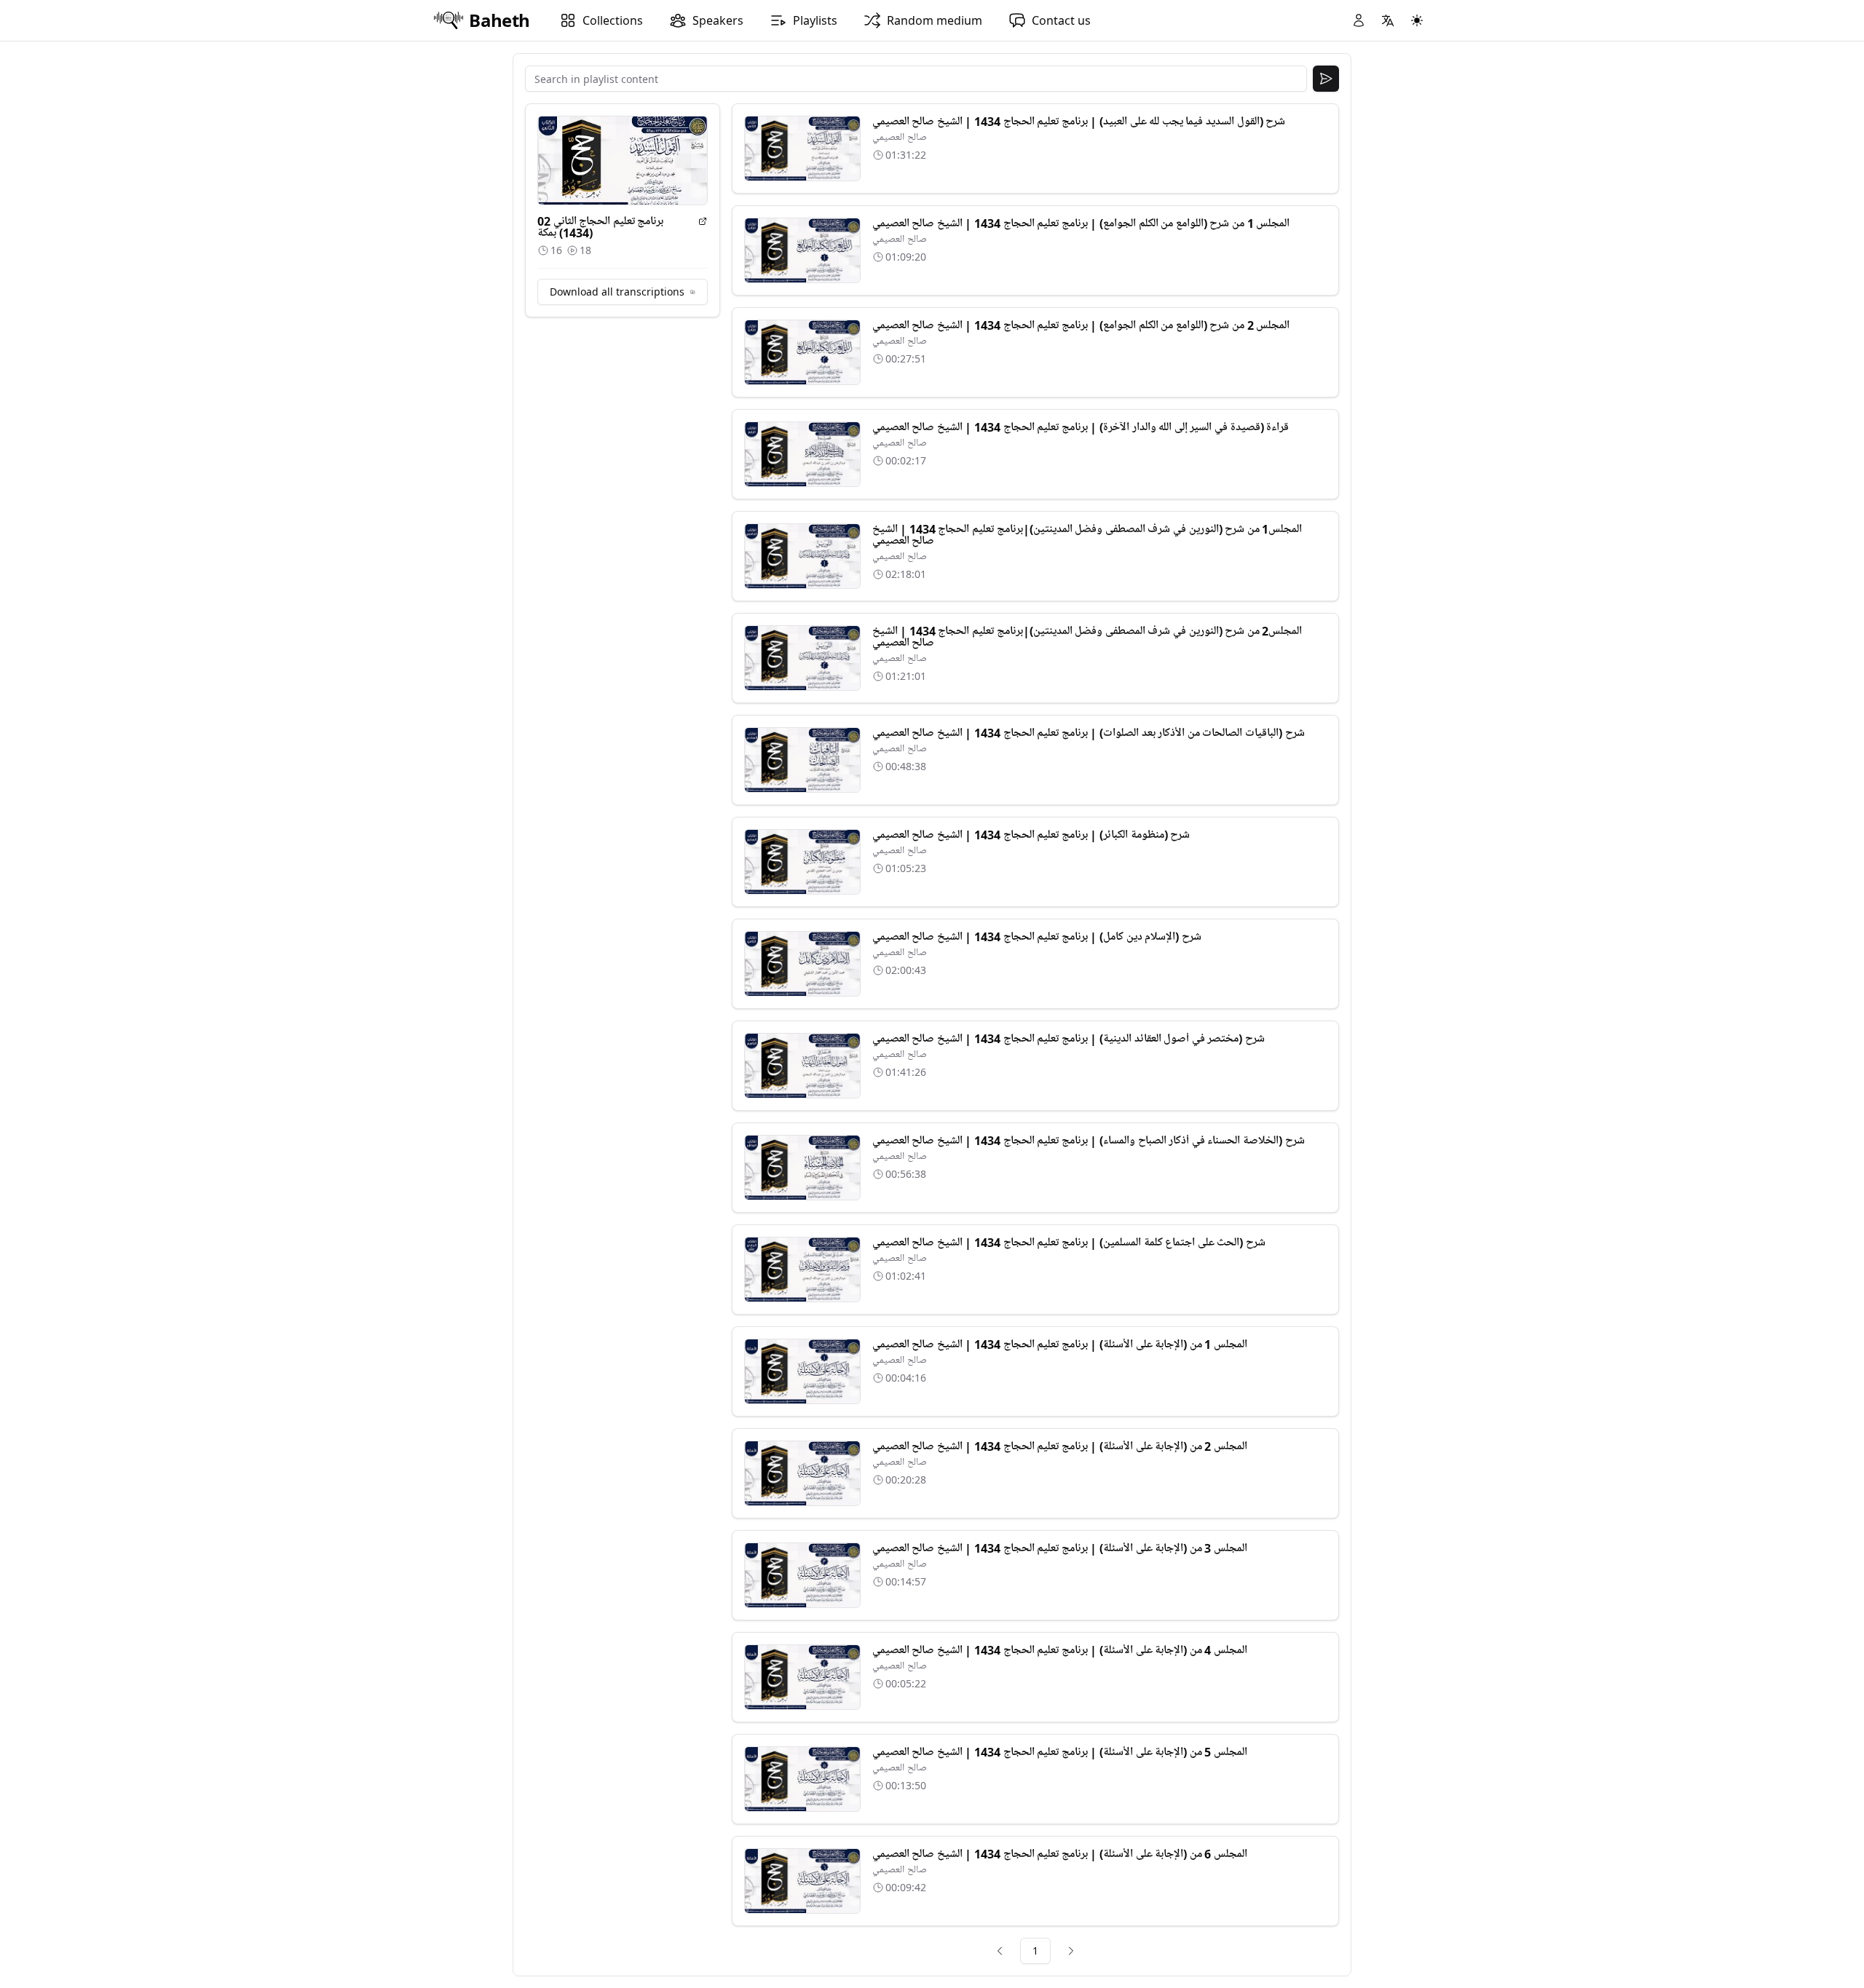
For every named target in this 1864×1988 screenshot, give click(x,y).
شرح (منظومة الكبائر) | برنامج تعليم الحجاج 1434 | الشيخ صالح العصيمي (1031, 835)
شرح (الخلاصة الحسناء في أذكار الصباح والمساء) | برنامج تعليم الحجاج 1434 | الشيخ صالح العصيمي (1089, 1141)
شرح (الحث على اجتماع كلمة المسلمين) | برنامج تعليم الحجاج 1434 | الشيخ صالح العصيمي (1069, 1243)
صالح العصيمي (900, 137)
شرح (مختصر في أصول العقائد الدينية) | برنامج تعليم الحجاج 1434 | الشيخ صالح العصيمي (1069, 1039)
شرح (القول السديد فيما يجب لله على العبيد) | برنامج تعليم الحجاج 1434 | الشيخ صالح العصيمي (1079, 122)
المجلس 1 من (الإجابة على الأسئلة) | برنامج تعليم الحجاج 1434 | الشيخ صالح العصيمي (1060, 1345)
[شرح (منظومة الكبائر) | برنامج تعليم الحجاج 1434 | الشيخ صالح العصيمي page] (802, 862)
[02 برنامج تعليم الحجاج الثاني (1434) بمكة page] (703, 221)
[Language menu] (1388, 20)
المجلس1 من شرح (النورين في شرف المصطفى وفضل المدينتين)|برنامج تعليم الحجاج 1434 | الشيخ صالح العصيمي (1087, 535)
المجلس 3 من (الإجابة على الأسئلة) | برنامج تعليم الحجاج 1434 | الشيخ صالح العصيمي (1060, 1548)
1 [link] (1035, 1951)
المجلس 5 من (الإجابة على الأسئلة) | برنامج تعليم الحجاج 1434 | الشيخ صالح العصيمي (1060, 1752)
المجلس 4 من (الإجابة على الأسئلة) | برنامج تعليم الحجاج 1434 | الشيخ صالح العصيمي (1060, 1650)
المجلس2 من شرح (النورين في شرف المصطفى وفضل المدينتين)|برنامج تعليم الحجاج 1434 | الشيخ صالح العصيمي (1087, 637)
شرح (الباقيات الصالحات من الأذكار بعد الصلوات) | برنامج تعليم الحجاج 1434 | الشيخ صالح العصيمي (1089, 733)
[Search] (1326, 79)
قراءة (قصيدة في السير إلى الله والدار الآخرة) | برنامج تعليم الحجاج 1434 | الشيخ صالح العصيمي (1081, 427)
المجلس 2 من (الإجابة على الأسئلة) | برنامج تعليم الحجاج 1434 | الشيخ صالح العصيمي (1060, 1446)
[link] (1000, 1951)
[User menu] (1359, 20)
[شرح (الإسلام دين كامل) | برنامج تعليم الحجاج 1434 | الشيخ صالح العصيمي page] (802, 964)
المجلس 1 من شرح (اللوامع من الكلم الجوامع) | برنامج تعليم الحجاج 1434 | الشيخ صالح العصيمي (1081, 223)
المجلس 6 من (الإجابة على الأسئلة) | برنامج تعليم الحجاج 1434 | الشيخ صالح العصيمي (1060, 1854)
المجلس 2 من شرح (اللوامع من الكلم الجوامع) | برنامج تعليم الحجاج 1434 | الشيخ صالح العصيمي (1081, 325)
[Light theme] (1417, 20)
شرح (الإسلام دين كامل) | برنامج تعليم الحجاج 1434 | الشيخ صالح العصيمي (1037, 937)
